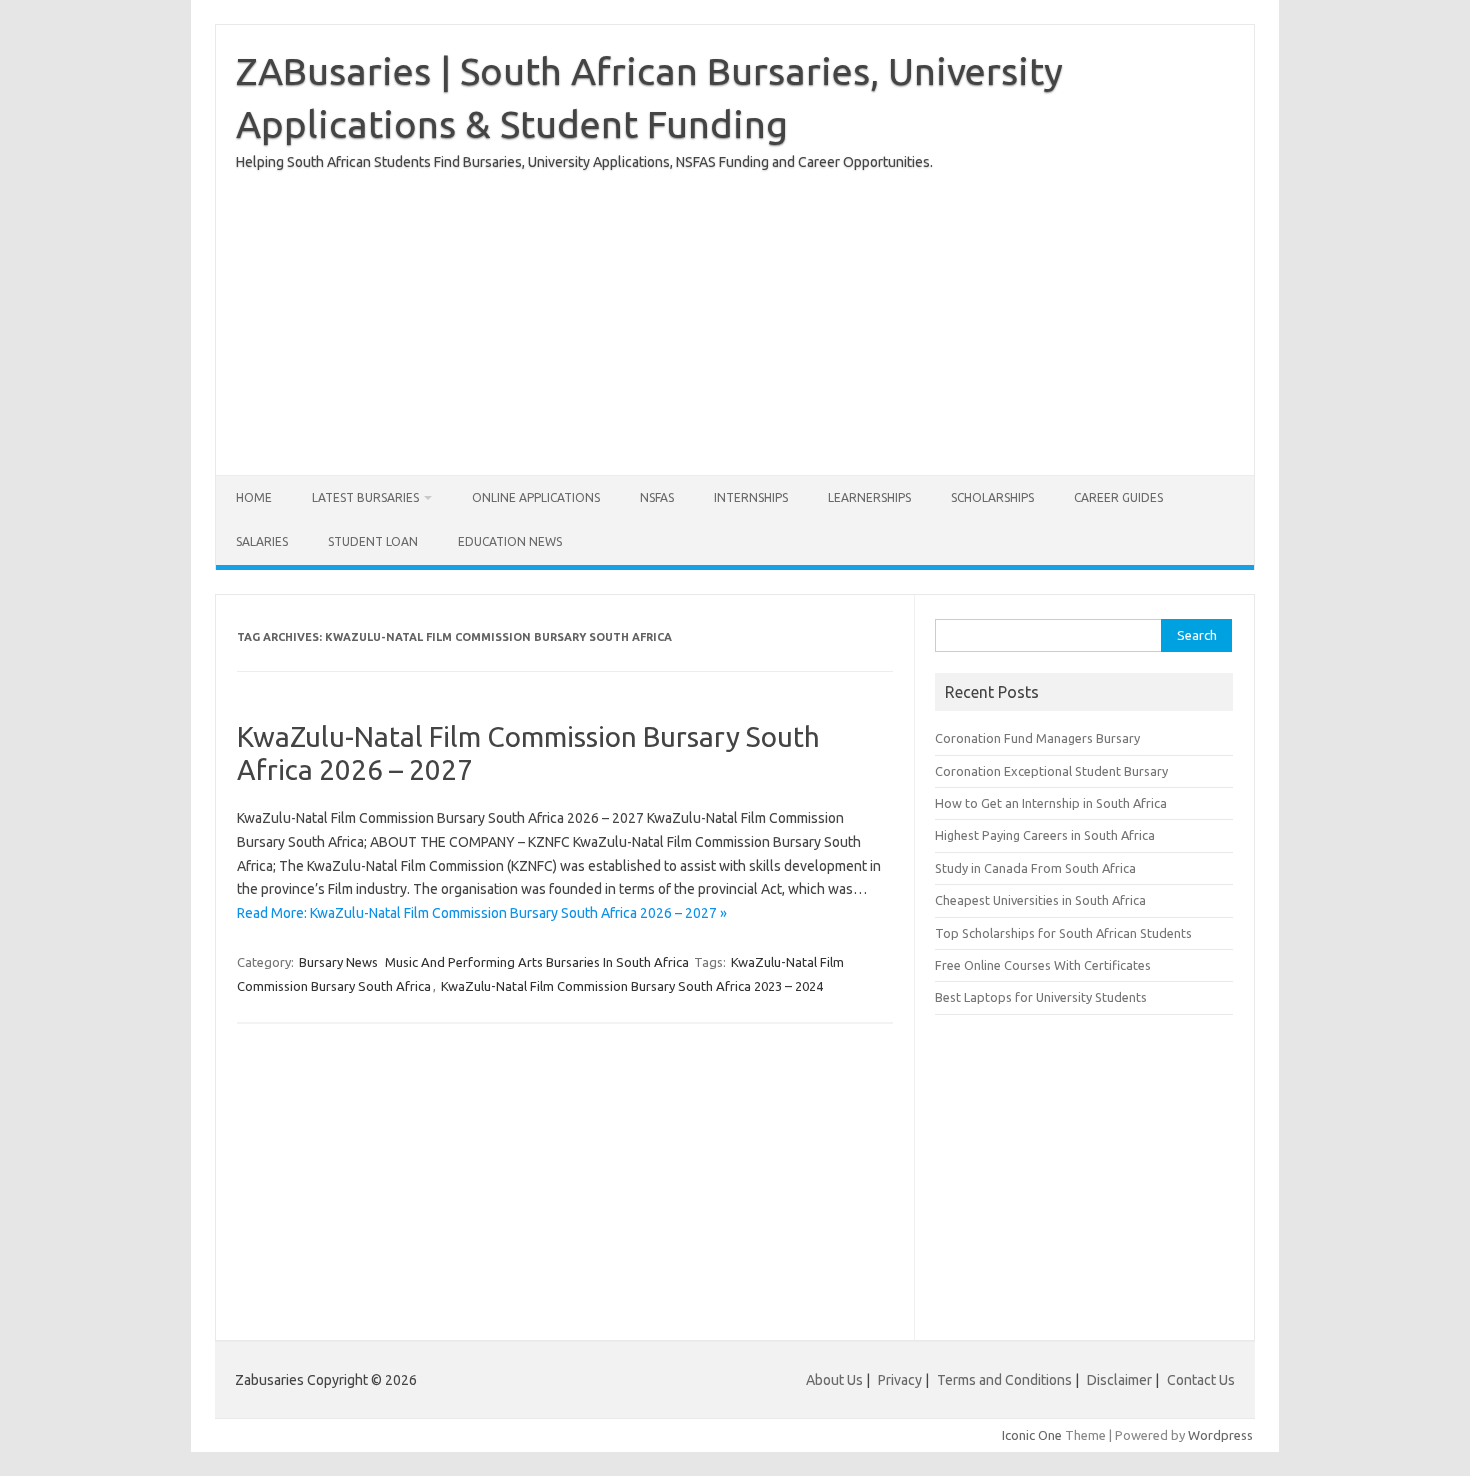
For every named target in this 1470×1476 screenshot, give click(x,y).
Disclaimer (1119, 1380)
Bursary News (338, 962)
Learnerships (869, 497)
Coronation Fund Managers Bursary (1037, 738)
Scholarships (992, 497)
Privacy (901, 1380)
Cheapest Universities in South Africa (1040, 900)
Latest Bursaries (365, 497)
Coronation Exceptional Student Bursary (1051, 771)
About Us (834, 1380)
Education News (510, 541)
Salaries (262, 541)
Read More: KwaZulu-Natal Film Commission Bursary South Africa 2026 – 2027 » (482, 913)
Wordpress (1220, 1435)
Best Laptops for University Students (1041, 997)
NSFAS (657, 497)
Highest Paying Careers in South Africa (1045, 835)
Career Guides (1118, 497)
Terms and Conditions (1004, 1380)
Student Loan (373, 541)
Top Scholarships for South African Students (1063, 933)
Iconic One (1032, 1435)
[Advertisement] (735, 315)
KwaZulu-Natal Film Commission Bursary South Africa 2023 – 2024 (632, 986)
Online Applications (536, 497)
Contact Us (1201, 1380)
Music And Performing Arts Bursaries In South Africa (537, 962)
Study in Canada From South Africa (1035, 868)
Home (254, 497)
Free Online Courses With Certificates (1043, 965)
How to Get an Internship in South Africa (1051, 803)
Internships (751, 497)
